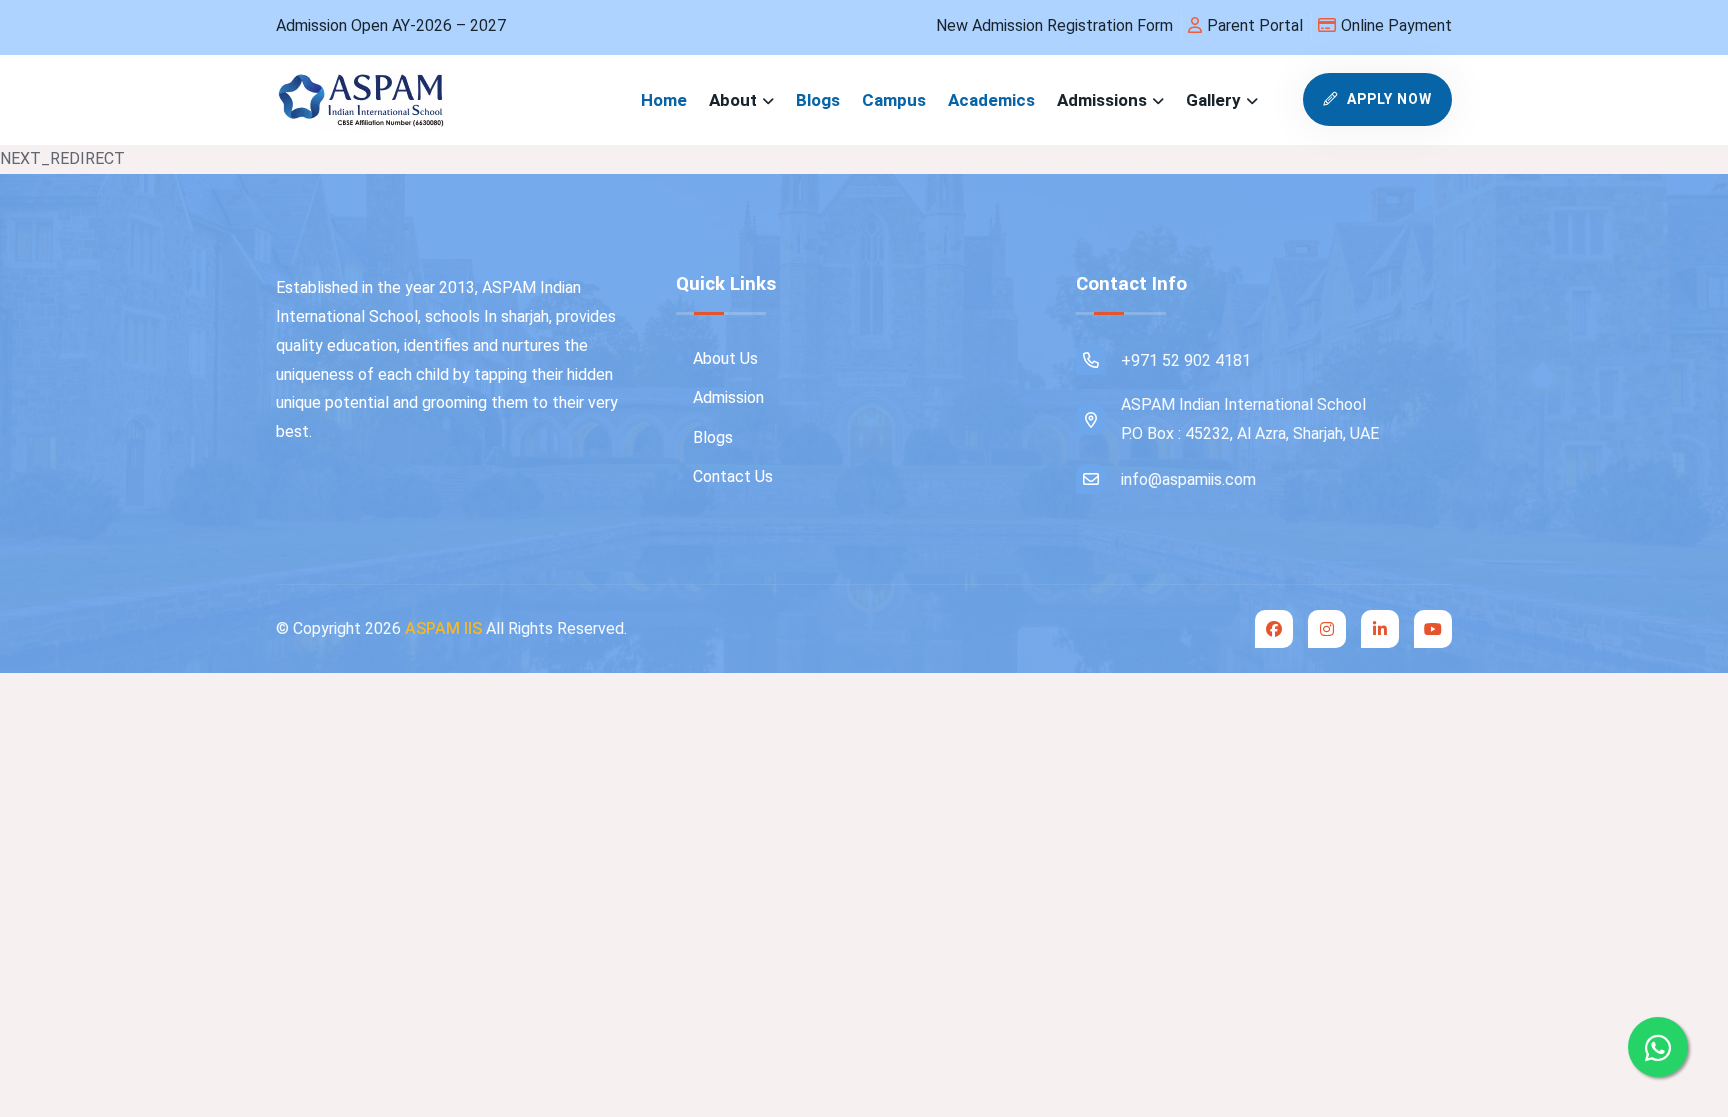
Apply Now (1387, 99)
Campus (894, 100)
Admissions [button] (1102, 100)
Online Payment (1396, 25)
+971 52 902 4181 (1186, 360)
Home (664, 100)
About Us (723, 358)
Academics (991, 100)
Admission (726, 397)
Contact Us (731, 476)
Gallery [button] (1213, 100)
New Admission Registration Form (1054, 25)
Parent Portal (1255, 25)
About (733, 100)
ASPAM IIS (443, 628)
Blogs (818, 100)
